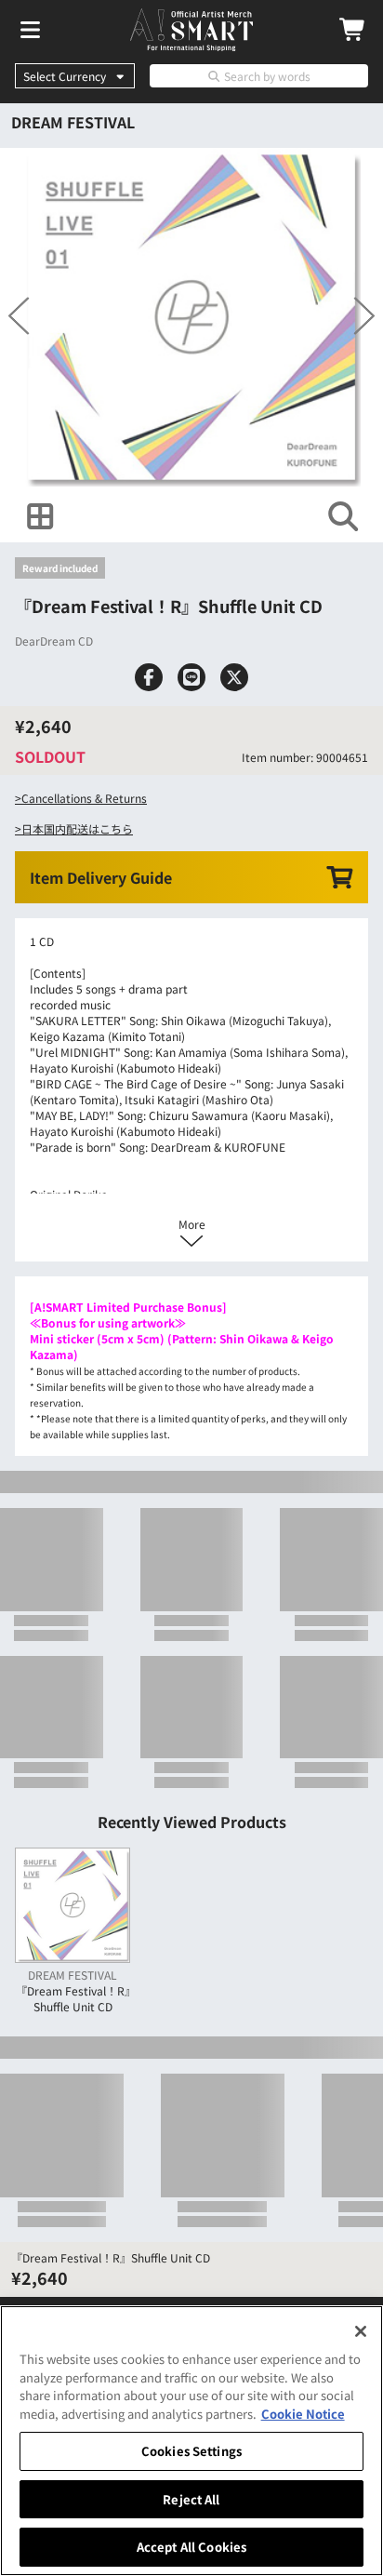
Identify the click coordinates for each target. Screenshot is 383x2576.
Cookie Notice (303, 2414)
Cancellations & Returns (84, 1043)
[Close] (361, 2331)
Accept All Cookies (191, 2547)
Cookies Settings (191, 2451)
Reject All (191, 2499)
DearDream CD (54, 763)
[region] (191, 2441)
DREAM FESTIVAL (73, 122)
